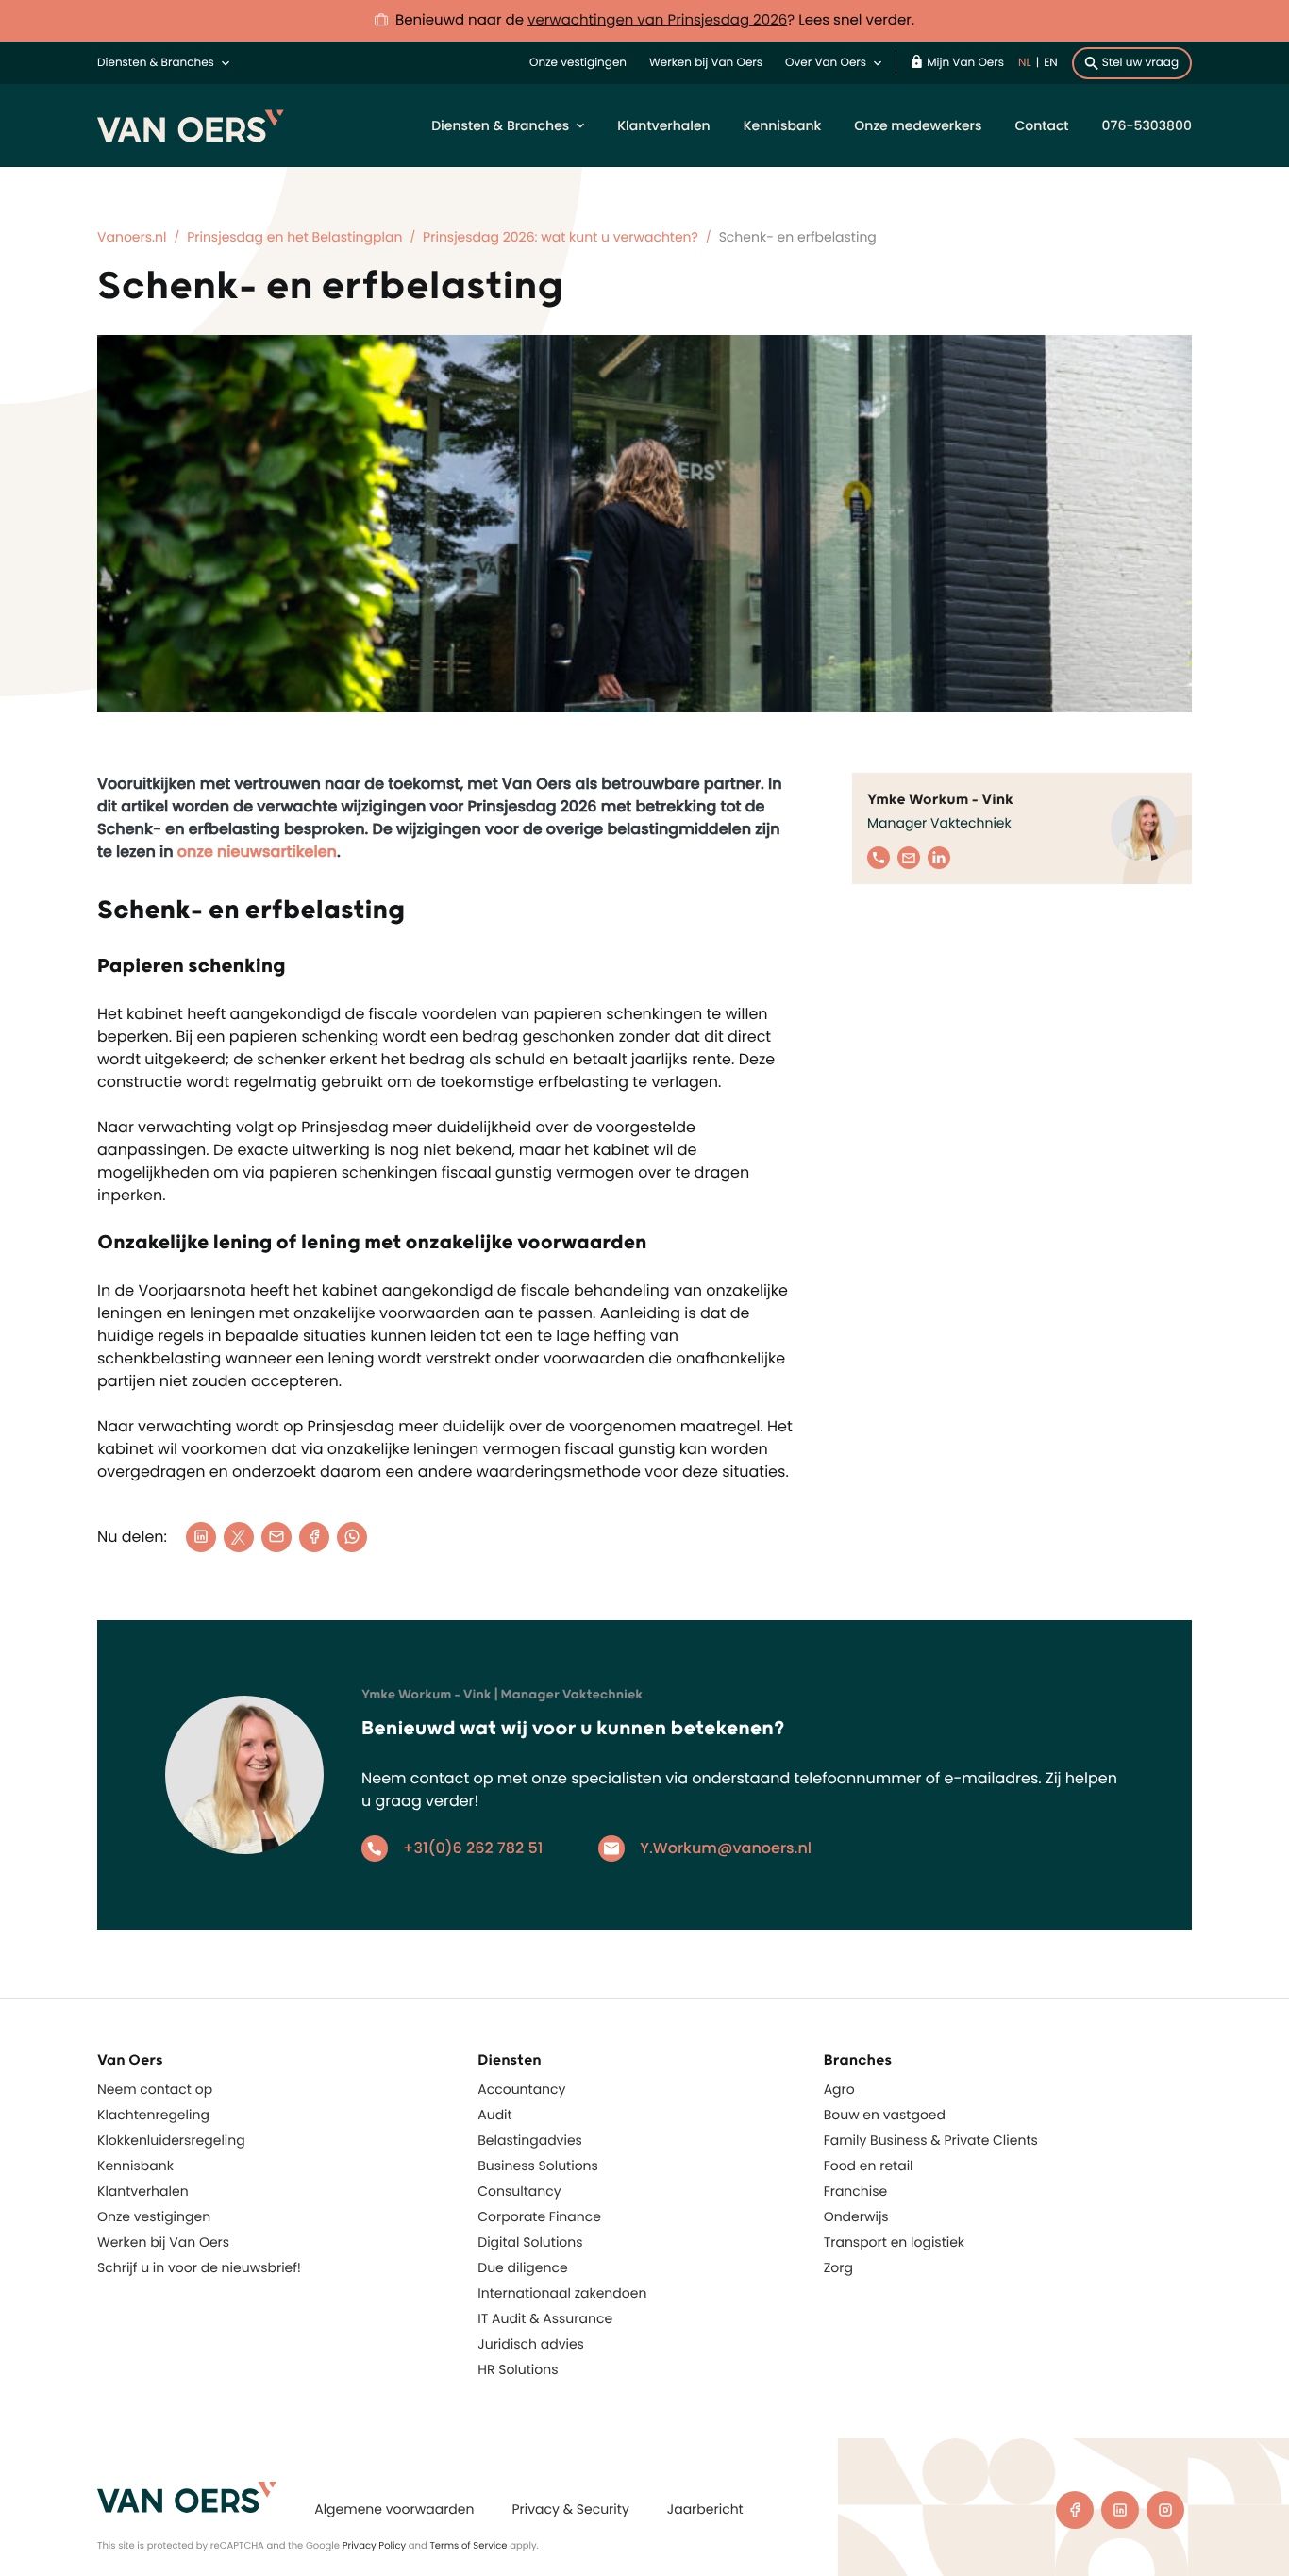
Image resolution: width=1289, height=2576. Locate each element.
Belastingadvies (530, 2140)
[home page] (187, 2497)
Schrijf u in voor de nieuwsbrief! (199, 2267)
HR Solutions (518, 2369)
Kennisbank (783, 125)
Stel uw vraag (1140, 63)
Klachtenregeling (153, 2115)
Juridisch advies (531, 2344)
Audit (494, 2115)
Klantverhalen (663, 125)
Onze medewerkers (918, 125)
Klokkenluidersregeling (171, 2140)
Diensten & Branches (156, 63)
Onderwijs (856, 2216)
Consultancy (519, 2191)
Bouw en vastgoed (885, 2115)
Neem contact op (155, 2089)
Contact (1041, 125)
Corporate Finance (539, 2216)
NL (1025, 63)
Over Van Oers (826, 63)
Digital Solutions (530, 2242)
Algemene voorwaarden (394, 2509)
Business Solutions (538, 2166)
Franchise (856, 2191)
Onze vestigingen (578, 63)
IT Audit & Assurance (545, 2318)
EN (1051, 63)
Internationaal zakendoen (562, 2293)
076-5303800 (1147, 125)
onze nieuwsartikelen (257, 852)
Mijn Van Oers (965, 63)
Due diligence (522, 2267)
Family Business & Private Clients (931, 2140)
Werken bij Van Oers (706, 63)
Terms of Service (468, 2545)
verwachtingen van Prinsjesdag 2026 (657, 20)
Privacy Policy (375, 2545)
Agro (839, 2089)
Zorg (838, 2267)
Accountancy (521, 2089)
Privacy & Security (570, 2509)
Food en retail (869, 2166)
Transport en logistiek (894, 2242)
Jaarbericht (705, 2509)
